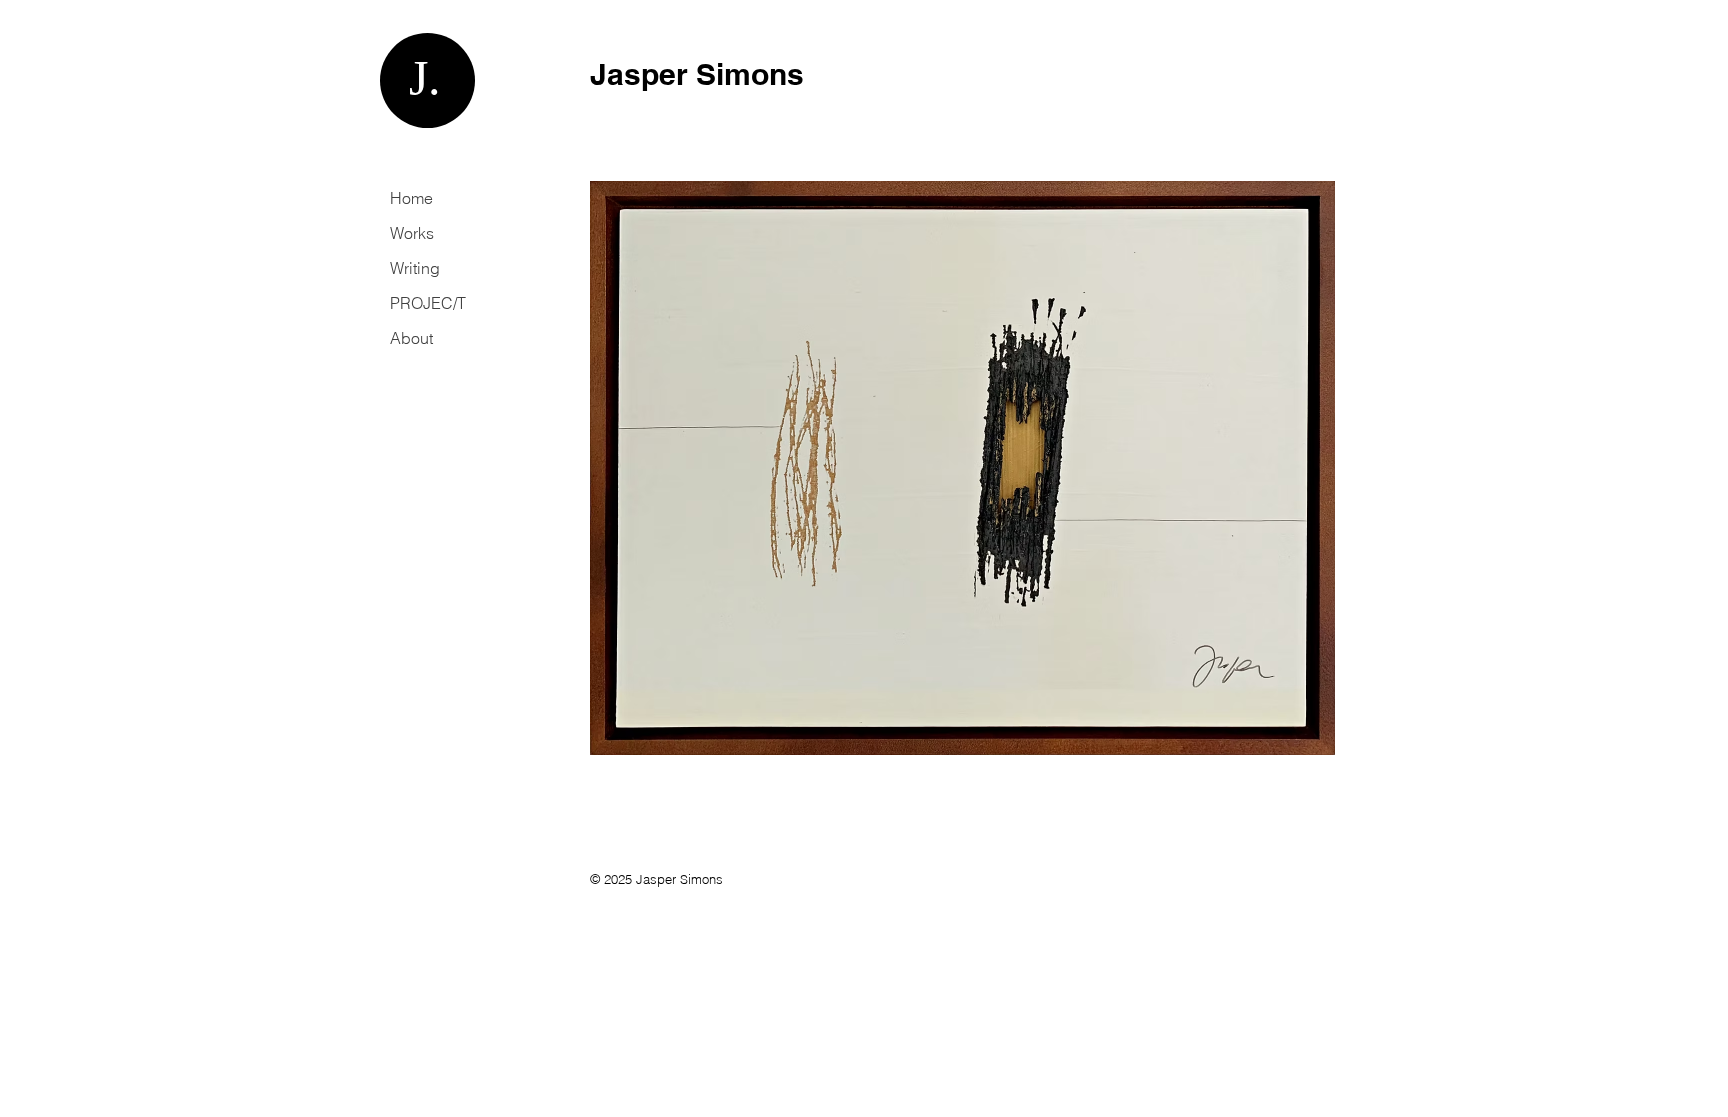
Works (412, 233)
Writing (415, 268)
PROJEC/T (428, 303)
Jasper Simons (697, 74)
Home (411, 198)
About (411, 338)
